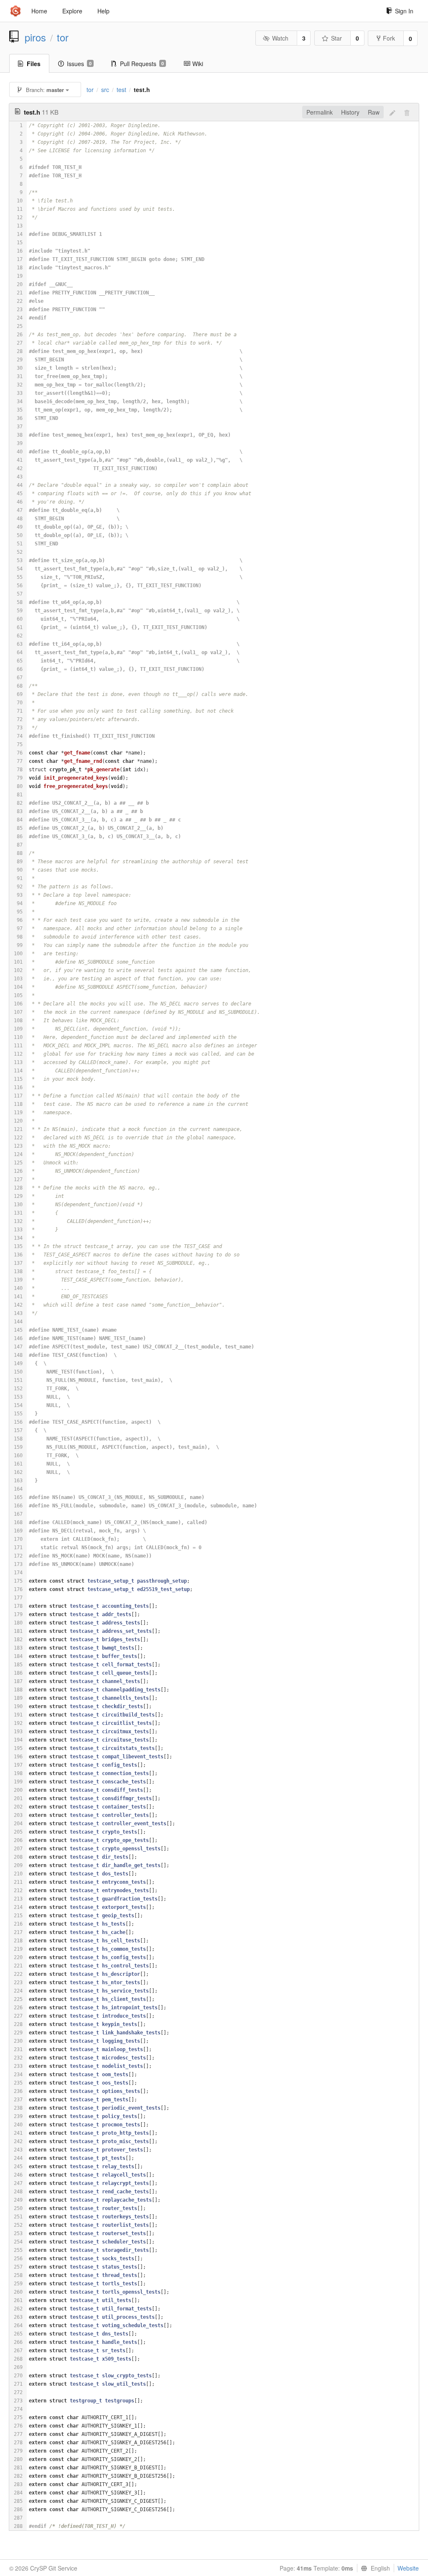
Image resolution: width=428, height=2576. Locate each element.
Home (39, 11)
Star (336, 38)
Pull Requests (142, 64)
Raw (374, 112)
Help (103, 11)
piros (35, 37)
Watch (280, 38)
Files (34, 64)
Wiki (198, 64)
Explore (72, 11)
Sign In (404, 11)
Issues (79, 64)
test (121, 90)
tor (63, 37)
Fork (389, 38)
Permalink (320, 112)
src (105, 90)
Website (408, 2568)
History (350, 112)
